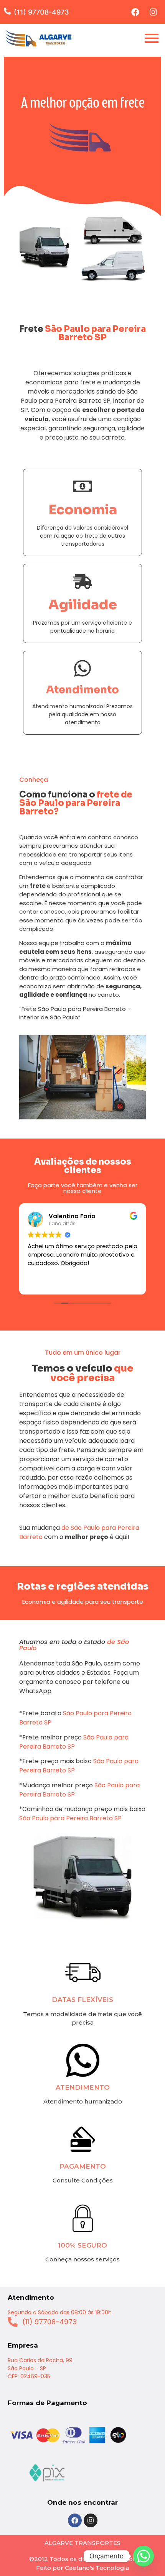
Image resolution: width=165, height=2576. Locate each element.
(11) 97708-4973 (41, 12)
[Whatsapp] (144, 2556)
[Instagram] (153, 12)
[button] (9, 11)
